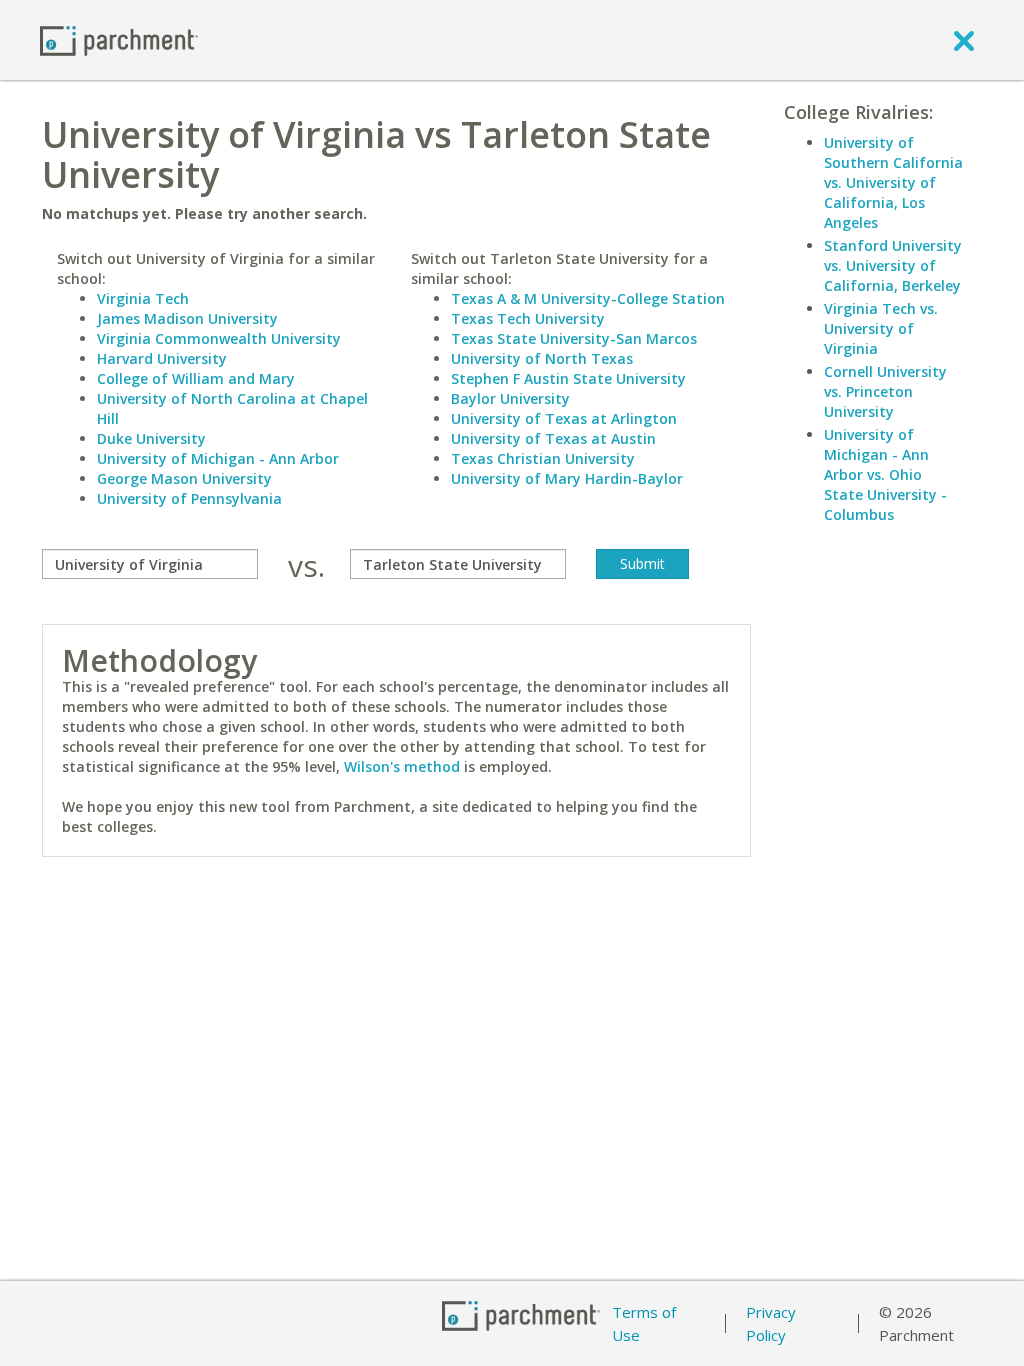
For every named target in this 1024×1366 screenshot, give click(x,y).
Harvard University (162, 358)
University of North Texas (542, 358)
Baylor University (510, 398)
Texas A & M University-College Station (588, 298)
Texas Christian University (543, 458)
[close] (964, 40)
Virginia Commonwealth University (219, 338)
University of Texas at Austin (553, 438)
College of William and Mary (196, 378)
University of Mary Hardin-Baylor (567, 478)
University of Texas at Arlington (564, 418)
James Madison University (187, 318)
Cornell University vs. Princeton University (885, 391)
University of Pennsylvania (189, 498)
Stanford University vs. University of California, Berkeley (893, 265)
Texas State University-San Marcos (574, 338)
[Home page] (119, 39)
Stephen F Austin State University (568, 378)
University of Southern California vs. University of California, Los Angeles (893, 182)
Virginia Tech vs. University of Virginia (881, 328)
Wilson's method (402, 766)
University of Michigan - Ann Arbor (218, 458)
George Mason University (184, 478)
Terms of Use (644, 1323)
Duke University (151, 438)
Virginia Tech (143, 298)
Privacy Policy (771, 1323)
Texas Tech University (528, 318)
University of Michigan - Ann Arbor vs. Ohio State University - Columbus (885, 474)
